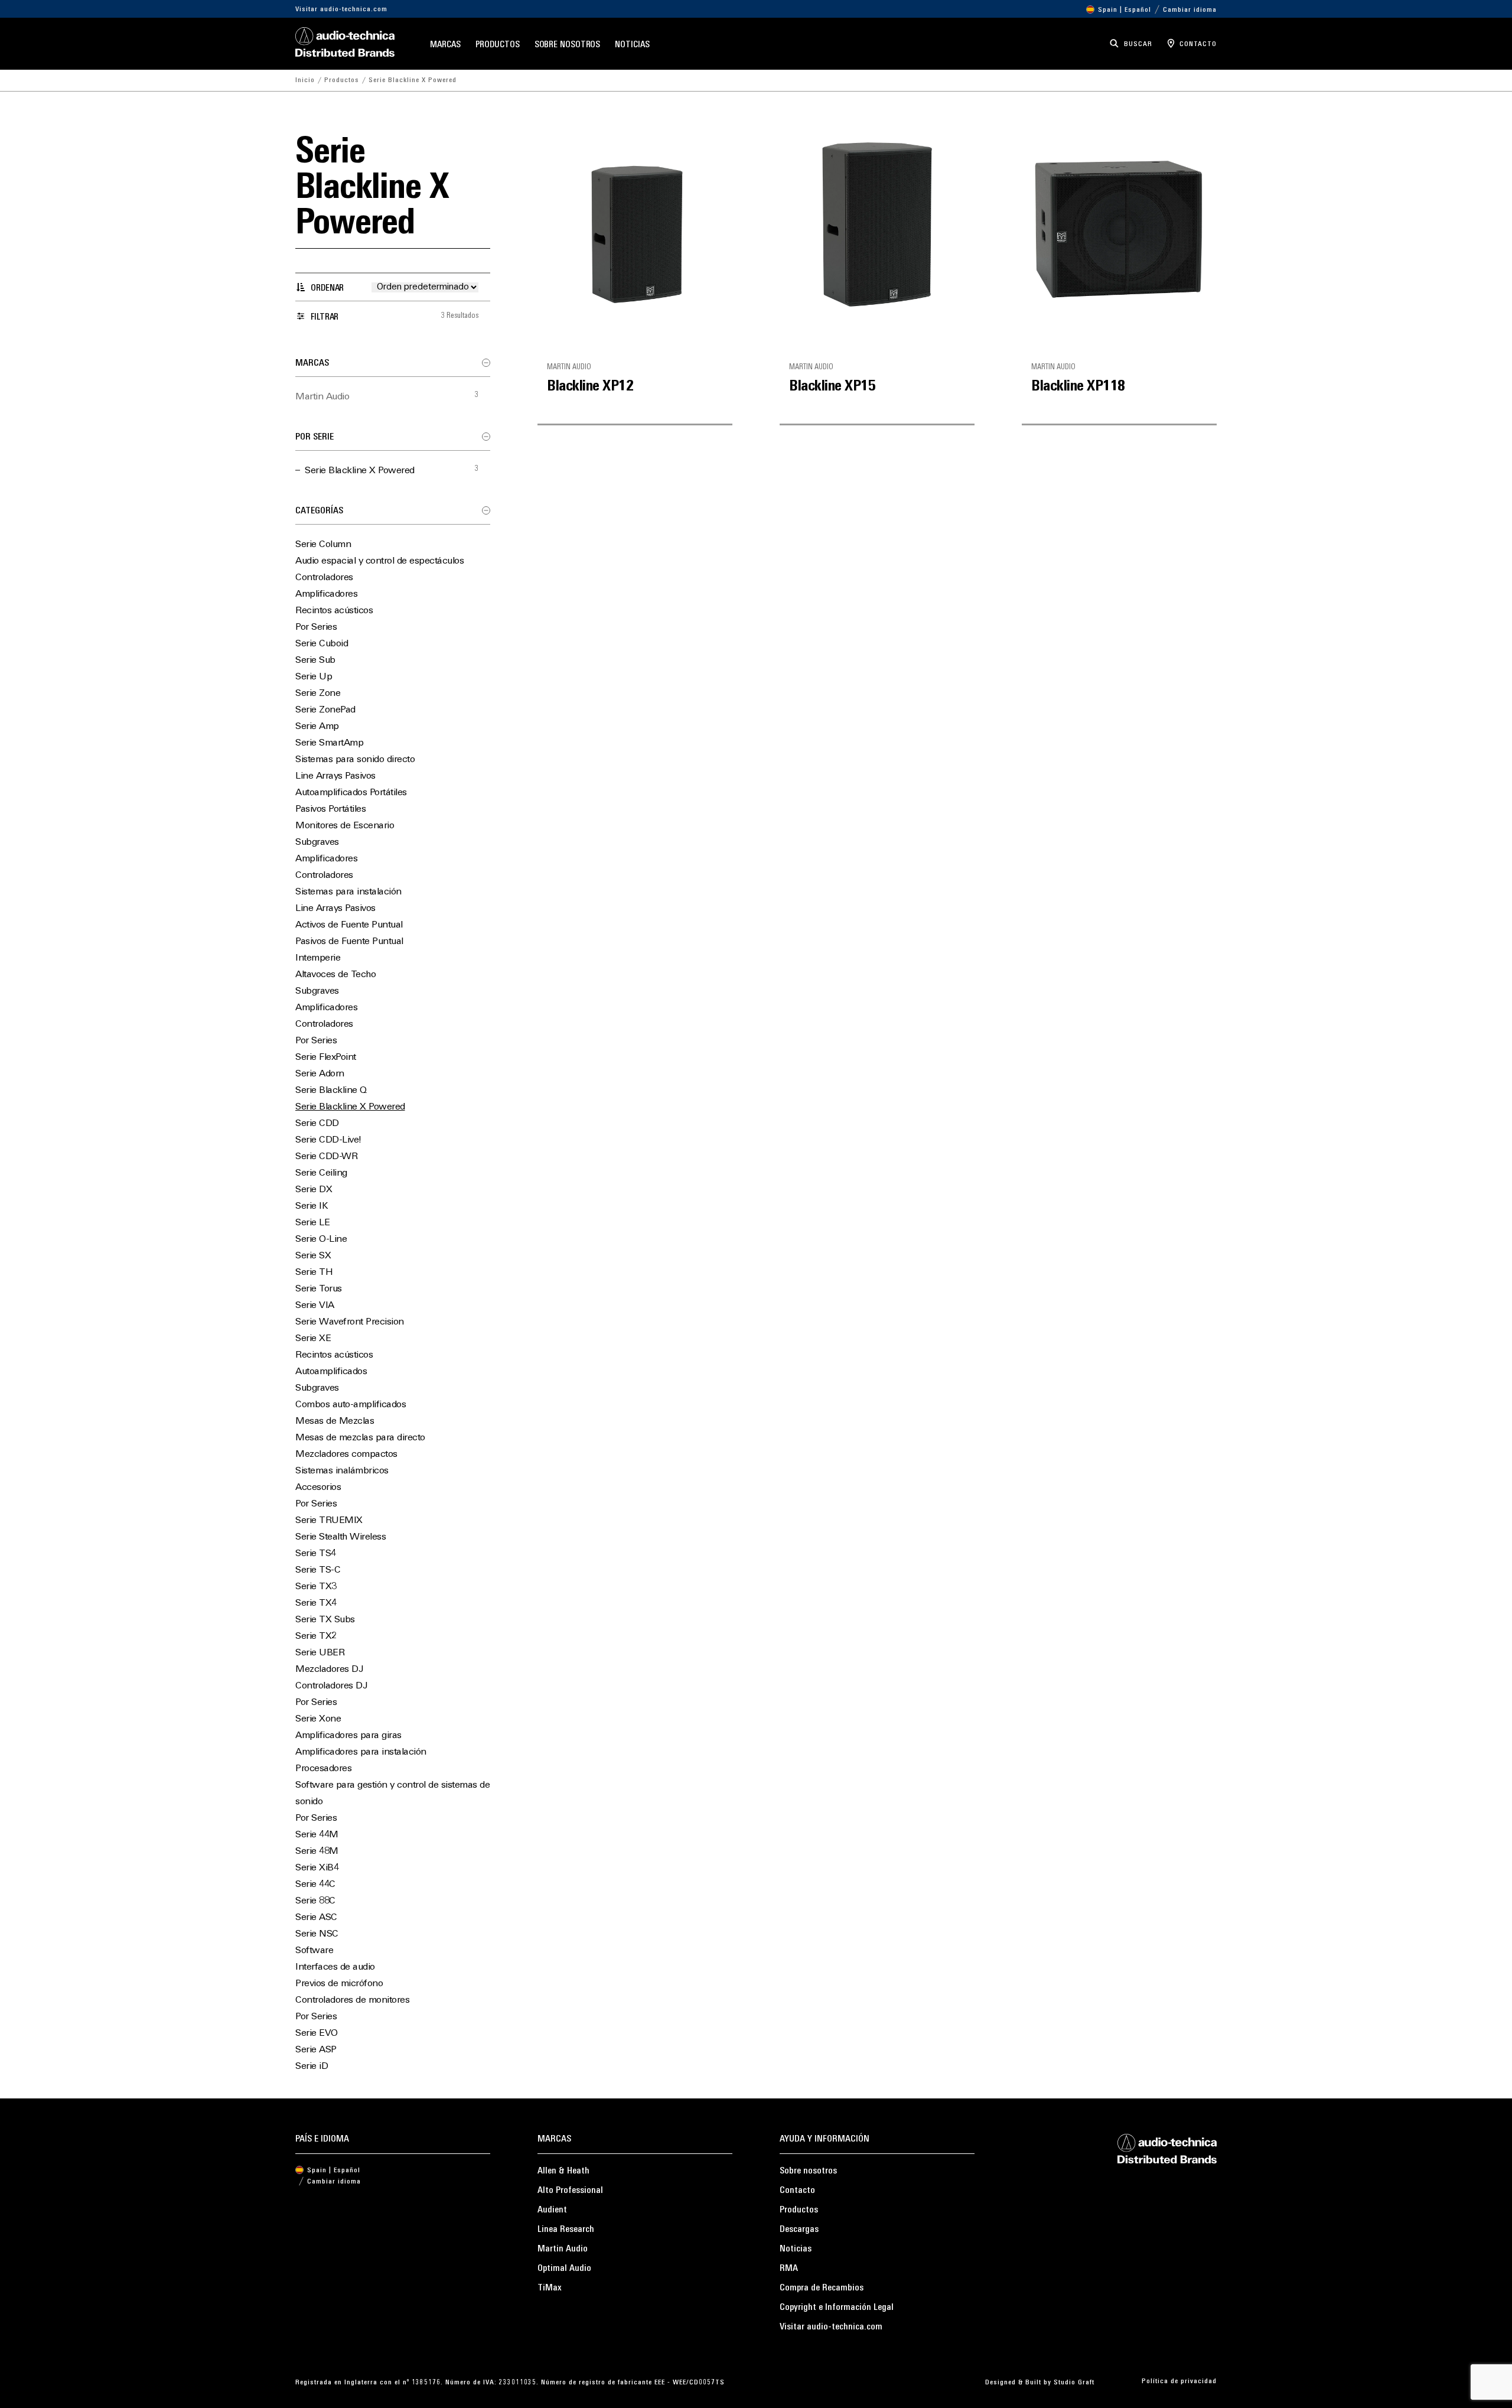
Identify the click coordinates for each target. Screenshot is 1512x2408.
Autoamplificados (331, 1372)
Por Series (316, 627)
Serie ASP (316, 2050)
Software (314, 1951)
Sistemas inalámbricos (342, 1471)
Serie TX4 (316, 1603)
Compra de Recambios (822, 2288)
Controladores (324, 578)
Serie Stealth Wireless (340, 1537)
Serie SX (313, 1256)
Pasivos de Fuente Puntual (349, 942)
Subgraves (317, 842)
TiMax (550, 2288)
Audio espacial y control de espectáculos (379, 561)
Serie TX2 (316, 1636)
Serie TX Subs (325, 1620)
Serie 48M (317, 1851)
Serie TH (314, 1273)
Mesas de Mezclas (335, 1421)
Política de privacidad (1179, 2381)
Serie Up (314, 677)
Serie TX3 (316, 1587)
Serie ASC (316, 1918)
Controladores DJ (331, 1686)
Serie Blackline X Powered (360, 471)
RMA (789, 2269)
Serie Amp (317, 727)
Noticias (632, 45)
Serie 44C (315, 1885)
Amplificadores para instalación (361, 1752)
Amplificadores (326, 594)
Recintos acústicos (334, 611)
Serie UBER (320, 1653)
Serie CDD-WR (326, 1157)
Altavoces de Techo (335, 975)
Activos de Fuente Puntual (349, 925)
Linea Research (566, 2230)
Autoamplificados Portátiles (351, 793)
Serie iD (312, 2067)
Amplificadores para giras (348, 1736)
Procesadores (323, 1769)
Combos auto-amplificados (351, 1405)
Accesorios (318, 1488)
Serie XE (313, 1339)
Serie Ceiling (321, 1173)
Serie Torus (319, 1289)
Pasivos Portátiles (330, 809)
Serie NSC (317, 1934)
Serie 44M (317, 1835)
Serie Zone (318, 694)
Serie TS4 (316, 1554)
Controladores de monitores (352, 2000)
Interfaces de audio (335, 1967)
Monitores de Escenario (345, 826)
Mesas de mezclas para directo (360, 1438)
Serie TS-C (318, 1570)
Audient (552, 2210)
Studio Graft (1074, 2383)
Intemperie (318, 958)
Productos (498, 45)
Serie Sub (315, 660)
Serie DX (314, 1190)
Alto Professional (570, 2191)
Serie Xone (318, 1719)
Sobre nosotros (568, 45)
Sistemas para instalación (348, 892)
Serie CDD (317, 1124)
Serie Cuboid (322, 644)
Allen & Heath (563, 2171)
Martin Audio (322, 397)
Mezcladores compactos (346, 1454)
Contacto (797, 2191)
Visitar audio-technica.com (341, 9)
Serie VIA (315, 1306)
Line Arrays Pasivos (335, 776)
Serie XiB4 (317, 1868)
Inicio (305, 80)
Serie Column (323, 545)
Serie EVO (317, 2033)
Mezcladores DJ (329, 1670)
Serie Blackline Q (331, 1091)
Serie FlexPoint (326, 1057)
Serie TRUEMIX (329, 1521)
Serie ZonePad (325, 710)
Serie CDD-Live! (328, 1140)
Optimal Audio (564, 2269)
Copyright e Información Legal (837, 2308)
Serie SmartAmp (329, 743)
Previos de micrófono (339, 1984)
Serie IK (312, 1206)
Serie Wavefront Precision (350, 1322)
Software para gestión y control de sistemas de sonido (392, 1794)
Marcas (445, 45)
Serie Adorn (320, 1074)
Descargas (799, 2230)
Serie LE (312, 1223)
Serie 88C (315, 1901)
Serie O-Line (321, 1239)
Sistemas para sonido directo (355, 760)
